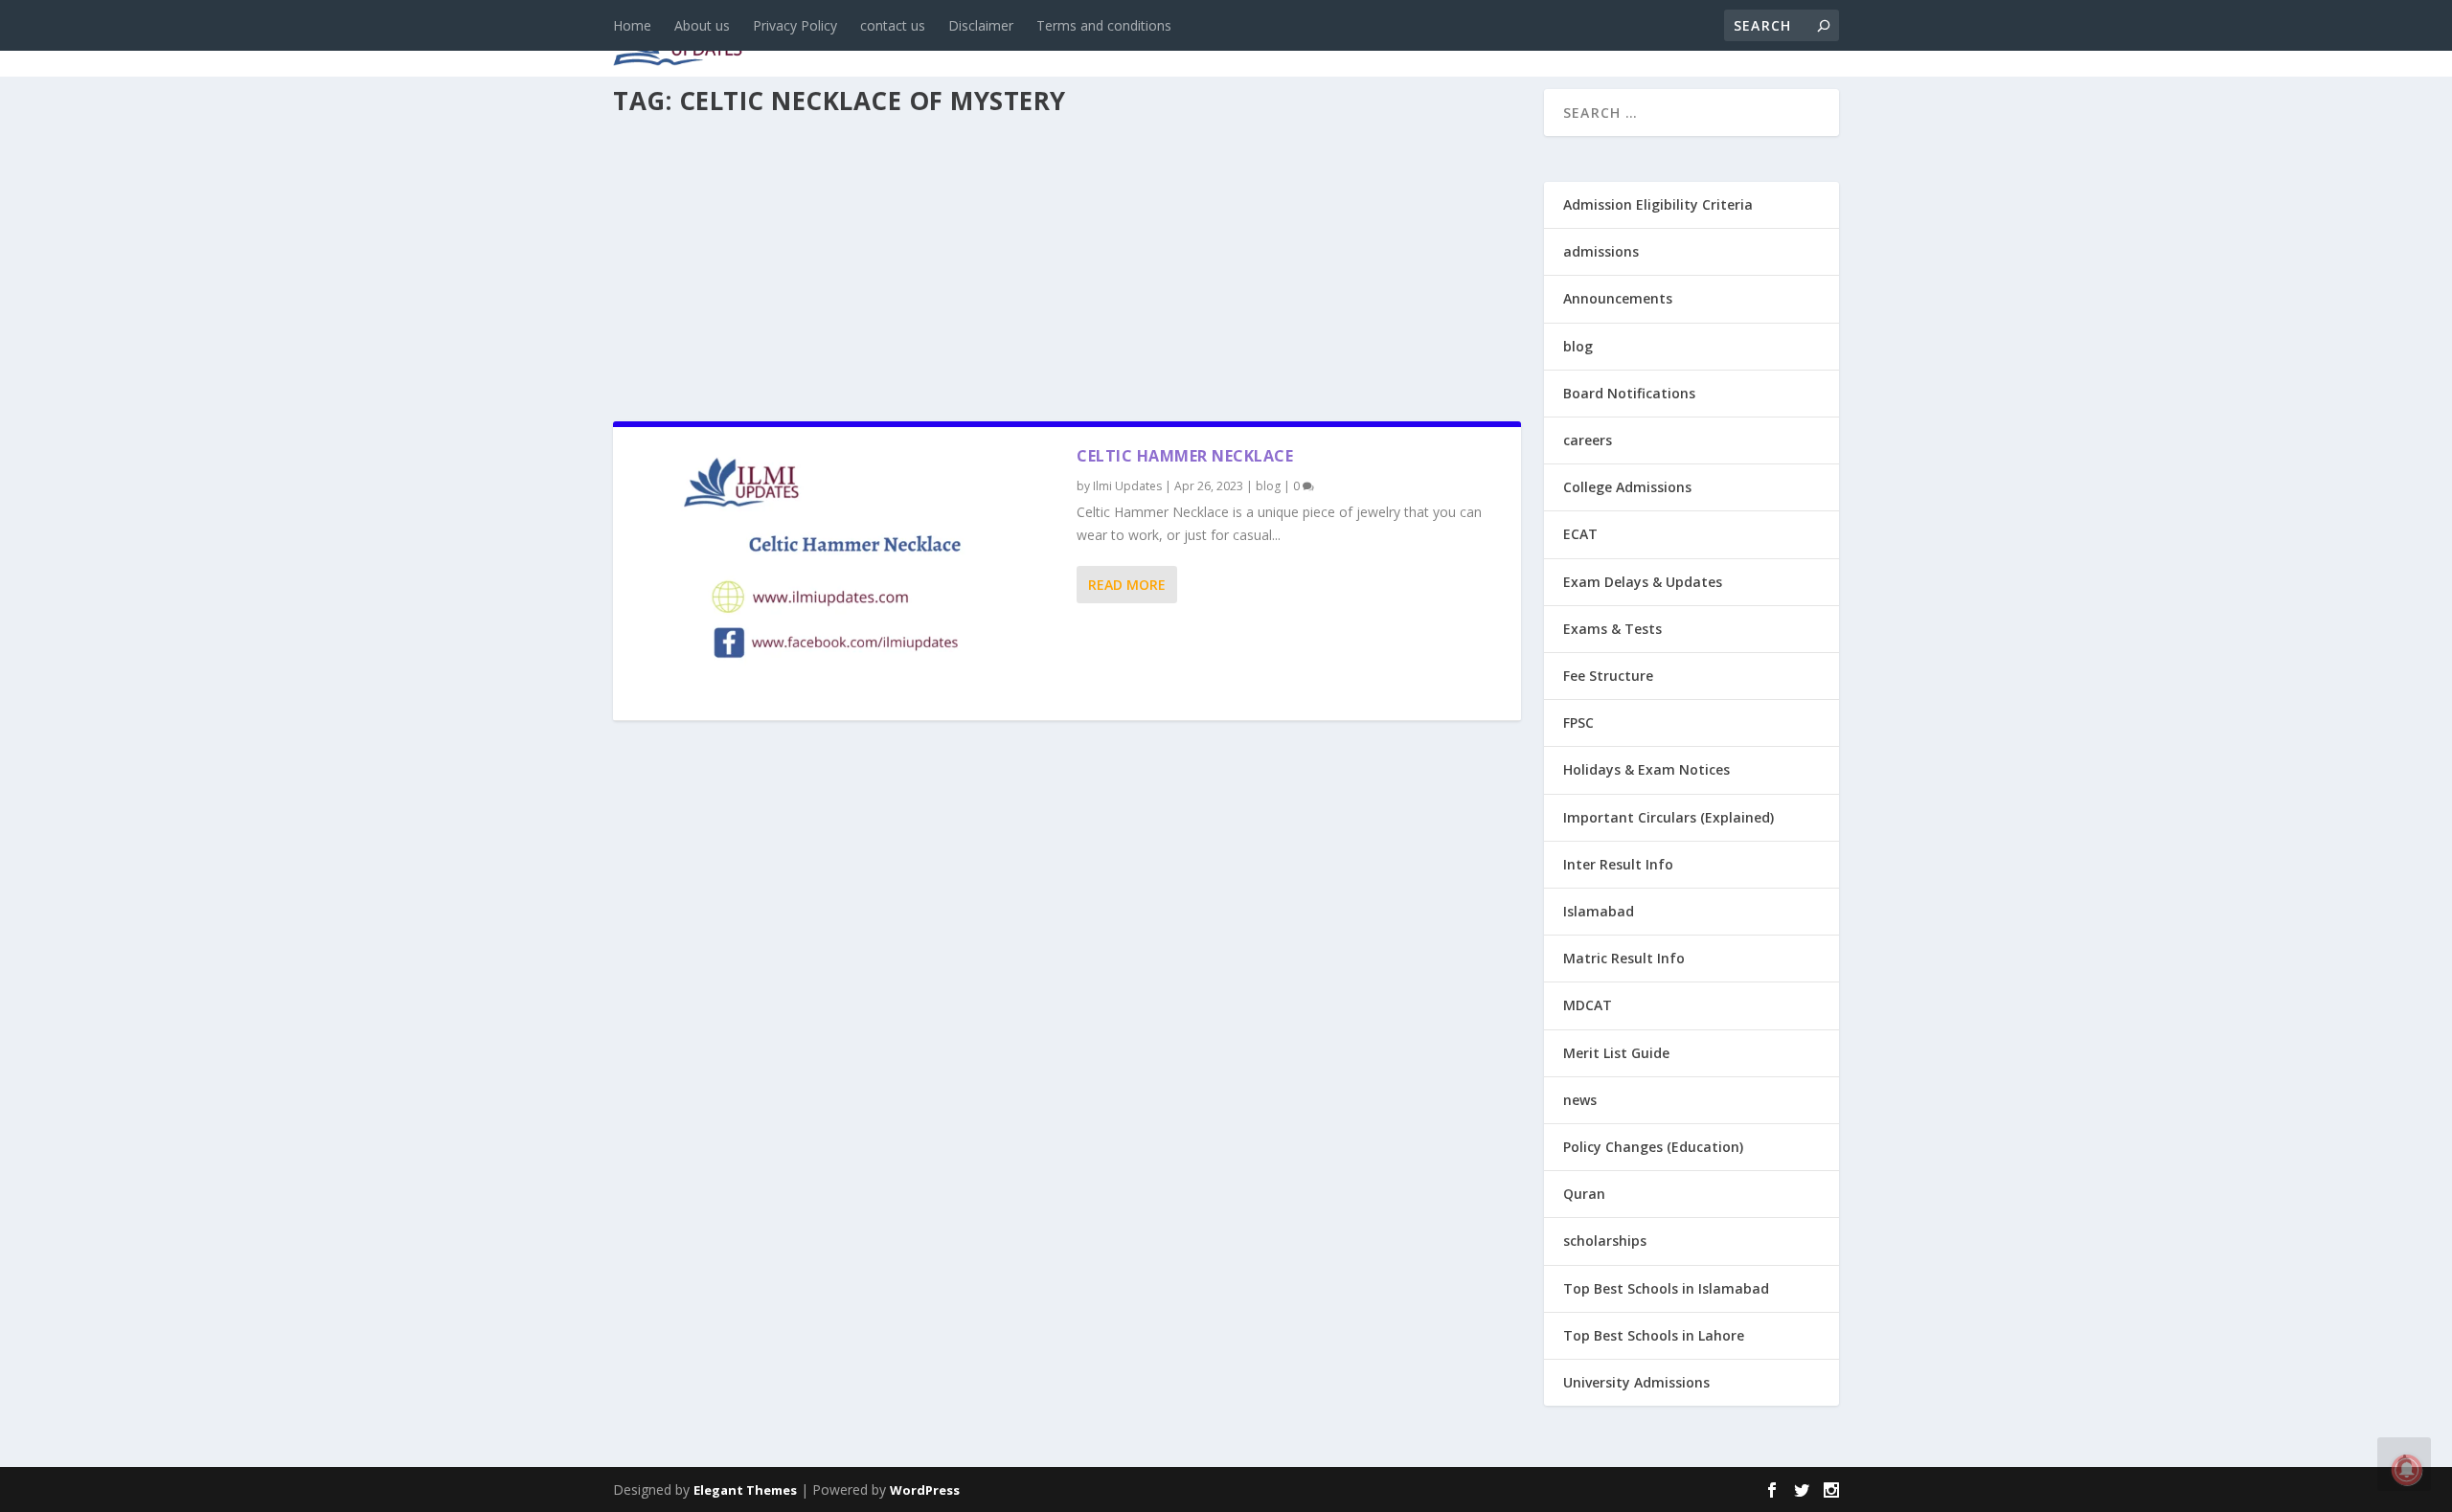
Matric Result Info (1624, 958)
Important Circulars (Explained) (1669, 817)
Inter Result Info (1618, 864)
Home (632, 25)
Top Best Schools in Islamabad (1666, 1288)
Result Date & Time (1728, 40)
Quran (1584, 1194)
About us (702, 25)
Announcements (1535, 40)
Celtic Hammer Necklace (1185, 456)
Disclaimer (981, 25)
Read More (1127, 585)
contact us (893, 25)
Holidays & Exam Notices (1646, 769)
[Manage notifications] (2407, 1470)
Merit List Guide (1616, 1053)
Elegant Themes (745, 1490)
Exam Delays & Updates (1643, 582)
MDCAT (1588, 1005)
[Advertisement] (1067, 262)
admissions (1208, 40)
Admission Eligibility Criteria (1658, 204)
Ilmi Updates (1127, 486)
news (950, 40)
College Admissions (1627, 487)
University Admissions (1636, 1382)
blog (1021, 40)
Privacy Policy (795, 25)
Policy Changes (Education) (1653, 1147)
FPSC (1578, 722)
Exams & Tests (1360, 40)
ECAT (1580, 534)
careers (1101, 40)
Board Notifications (1629, 393)
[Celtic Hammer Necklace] (845, 574)
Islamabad (1599, 911)
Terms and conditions (1104, 25)
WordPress (925, 1490)
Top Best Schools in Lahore (1654, 1335)
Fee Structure (1608, 676)
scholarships (1605, 1241)
